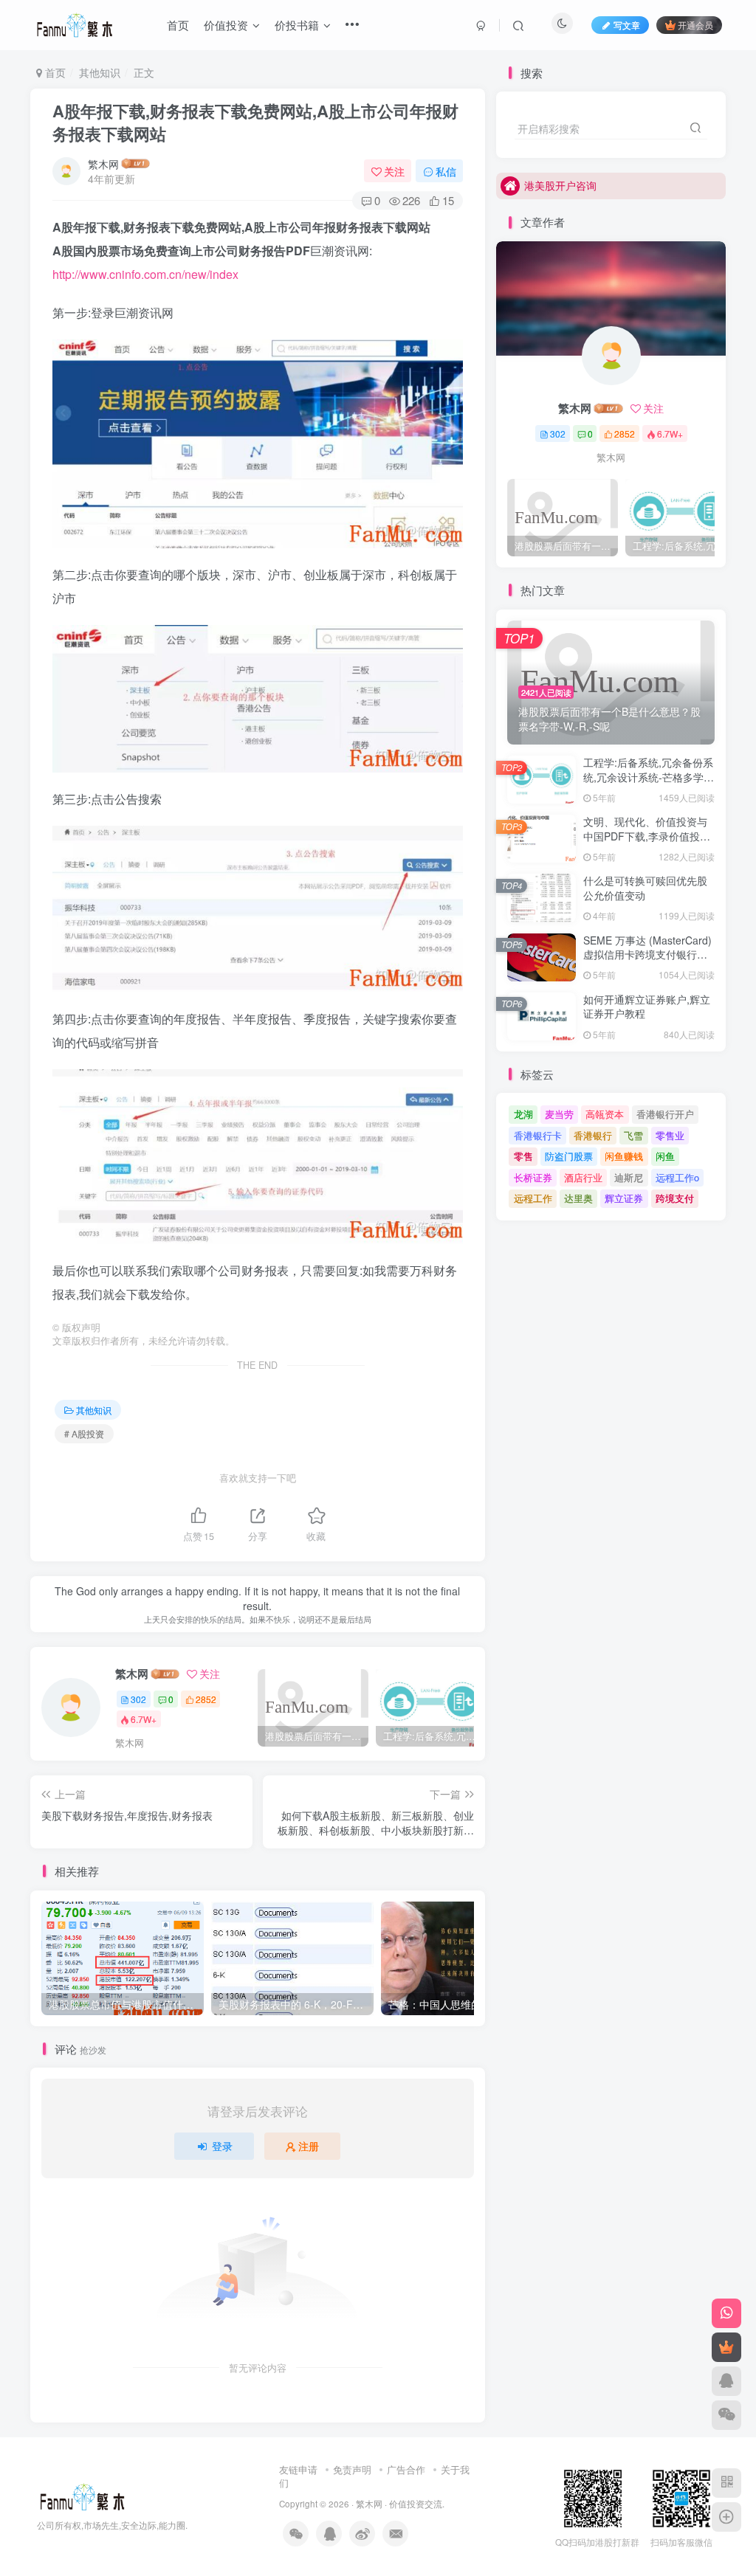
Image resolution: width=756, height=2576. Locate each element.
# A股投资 (84, 1433)
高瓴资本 (605, 1114)
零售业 (670, 1135)
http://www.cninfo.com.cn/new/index (145, 274)
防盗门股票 (569, 1156)
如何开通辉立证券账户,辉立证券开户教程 (647, 1006)
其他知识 (100, 72)
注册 (309, 2146)
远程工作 (533, 1198)
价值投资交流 (416, 2504)
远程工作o (677, 1177)
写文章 (627, 25)
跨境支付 (675, 1198)
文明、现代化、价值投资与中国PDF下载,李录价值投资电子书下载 (647, 836)
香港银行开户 (665, 1114)
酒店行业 (583, 1177)
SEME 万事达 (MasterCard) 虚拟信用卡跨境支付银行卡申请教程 (647, 954)
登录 (222, 2146)
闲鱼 (665, 1156)
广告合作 (406, 2469)
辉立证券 (624, 1198)
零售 (523, 1156)
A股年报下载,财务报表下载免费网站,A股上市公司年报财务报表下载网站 (255, 122)
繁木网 (103, 164)
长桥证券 (533, 1177)
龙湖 (523, 1114)
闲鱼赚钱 (624, 1156)
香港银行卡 (538, 1135)
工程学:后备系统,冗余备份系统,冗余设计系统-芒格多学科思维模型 (649, 777)
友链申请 (298, 2469)
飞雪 (633, 1135)
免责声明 (352, 2469)
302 (138, 1699)
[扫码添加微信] (726, 2415)
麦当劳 (559, 1114)
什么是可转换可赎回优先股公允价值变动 (645, 888)
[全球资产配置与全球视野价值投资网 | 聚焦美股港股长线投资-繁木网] (82, 2495)
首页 (54, 72)
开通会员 (695, 25)
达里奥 (578, 1198)
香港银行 (593, 1135)
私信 (446, 171)
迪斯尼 (629, 1177)
